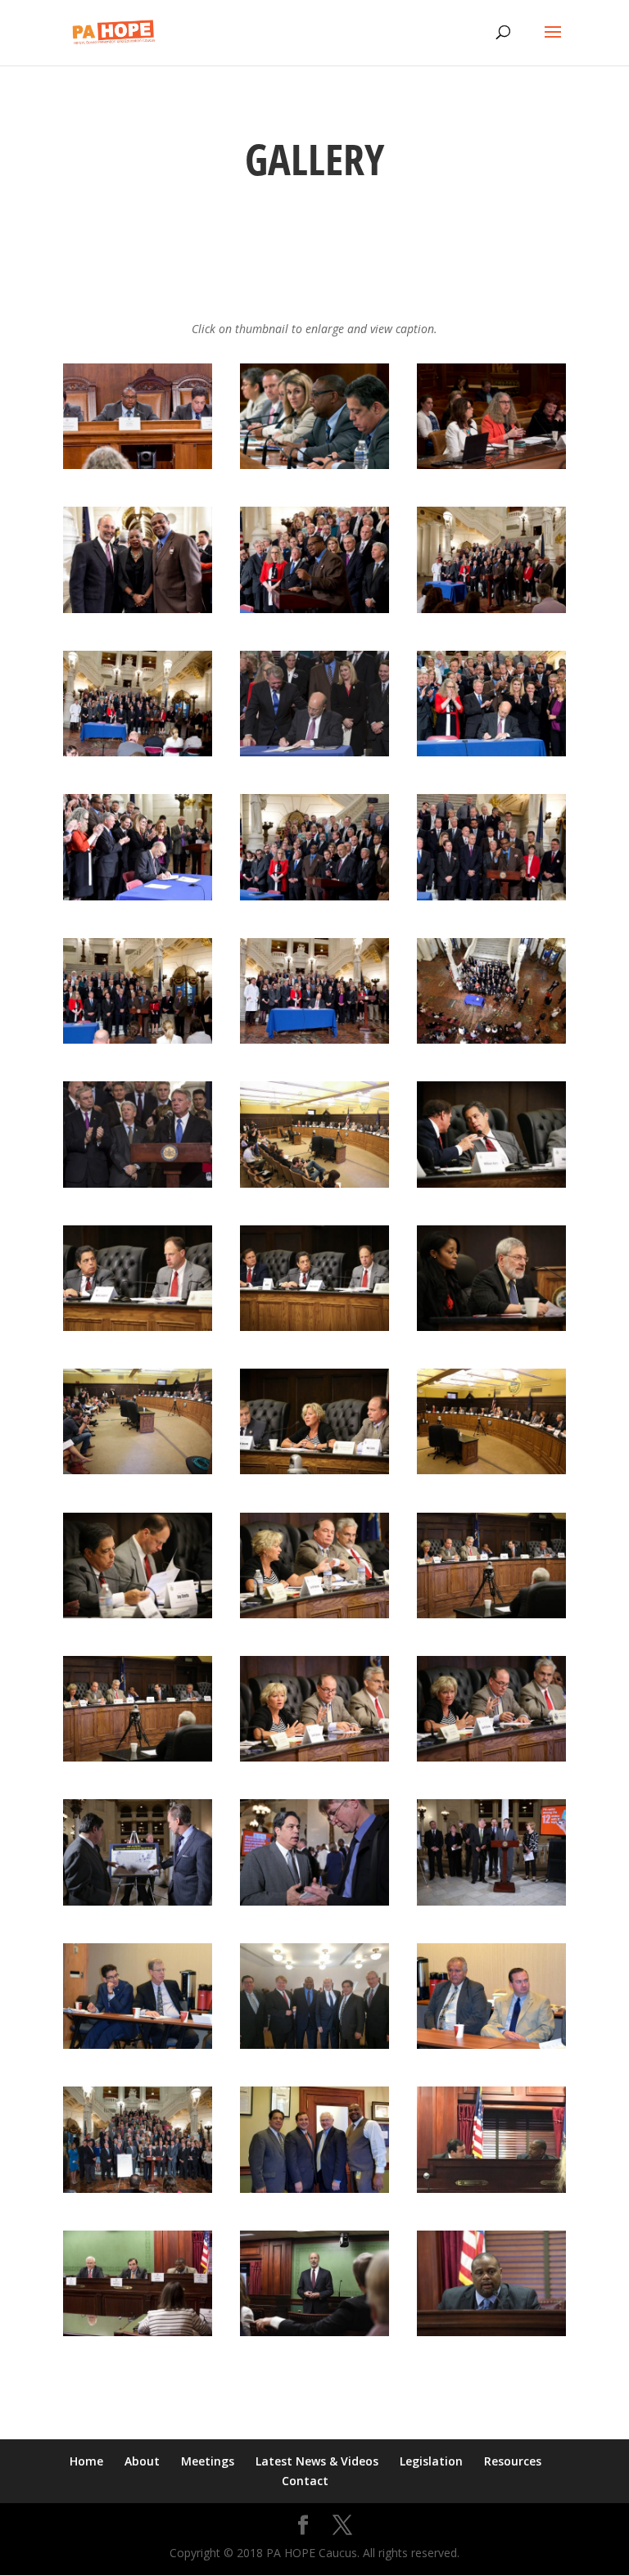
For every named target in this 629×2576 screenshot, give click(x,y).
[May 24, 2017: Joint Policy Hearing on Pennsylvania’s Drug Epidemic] (138, 465)
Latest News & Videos (317, 2461)
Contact (305, 2481)
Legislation (431, 2461)
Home (86, 2461)
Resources (513, 2461)
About (142, 2461)
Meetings (208, 2461)
